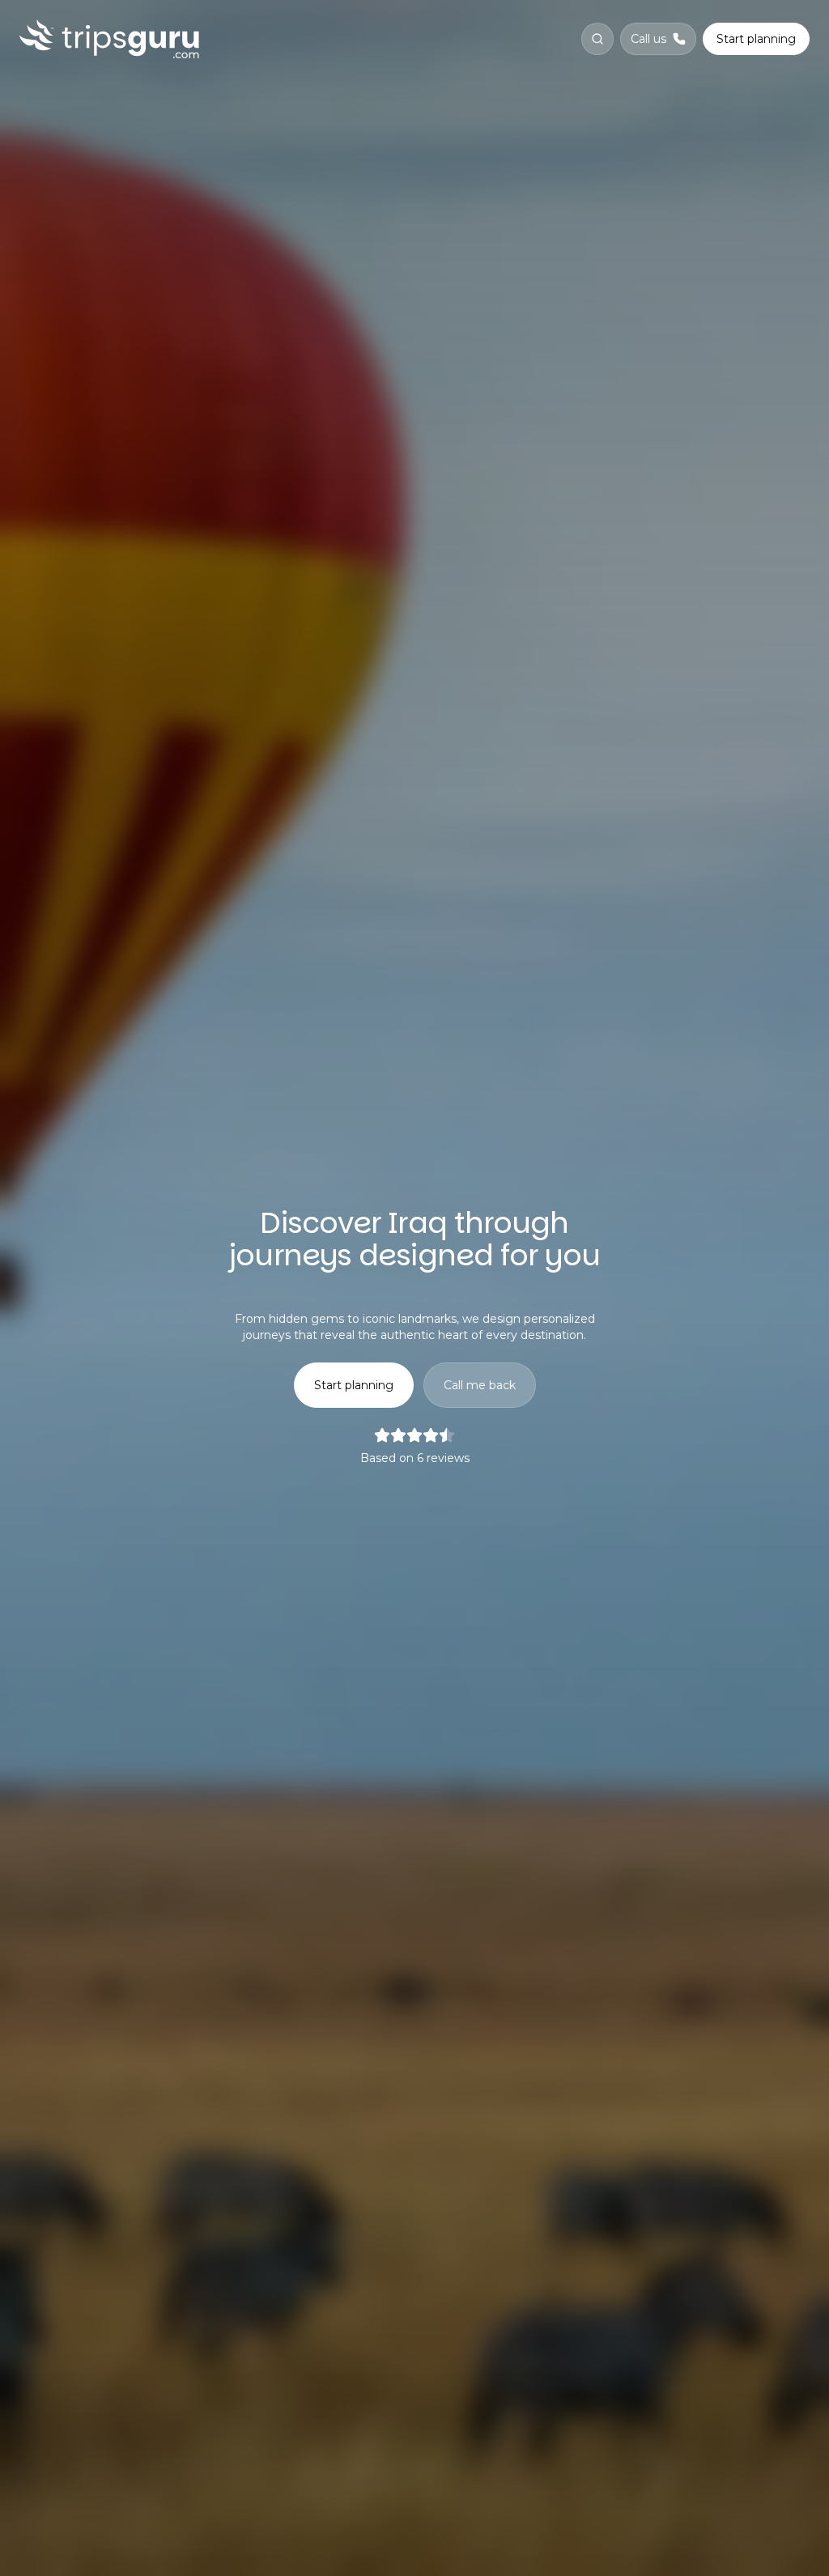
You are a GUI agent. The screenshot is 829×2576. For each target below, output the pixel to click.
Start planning (756, 39)
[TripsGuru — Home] (109, 39)
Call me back (480, 1385)
